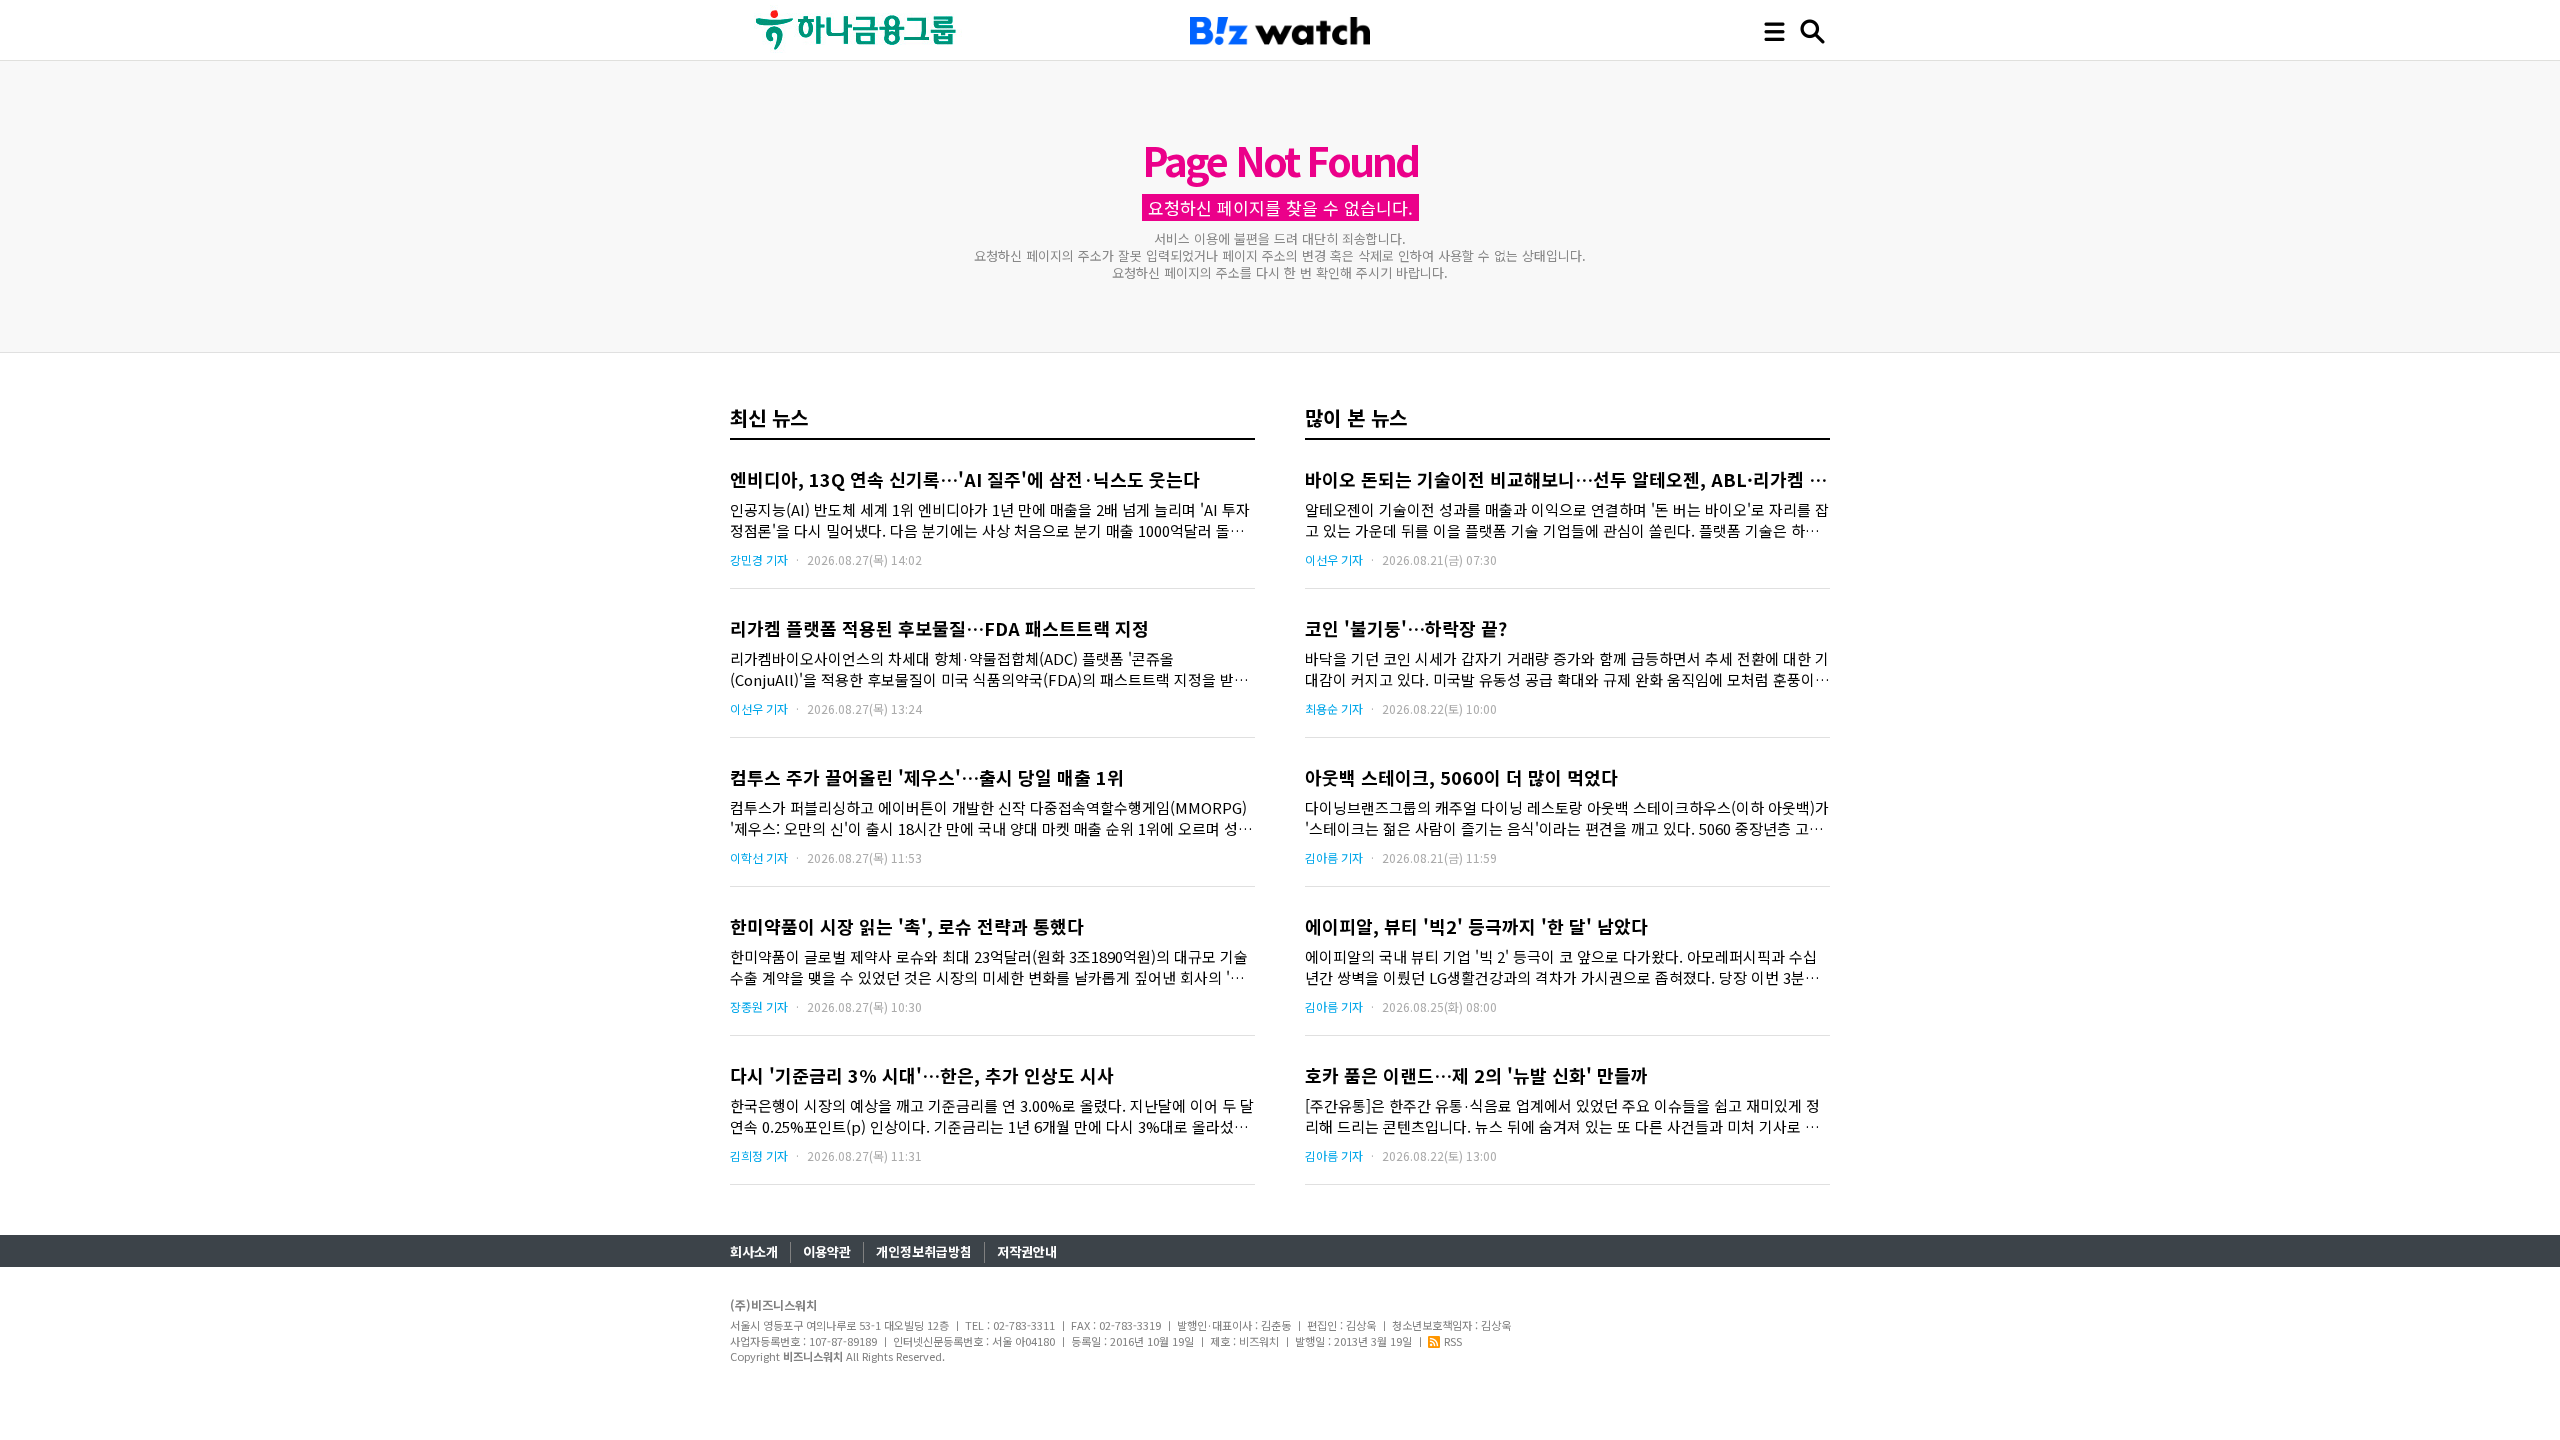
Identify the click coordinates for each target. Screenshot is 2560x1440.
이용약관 (827, 1251)
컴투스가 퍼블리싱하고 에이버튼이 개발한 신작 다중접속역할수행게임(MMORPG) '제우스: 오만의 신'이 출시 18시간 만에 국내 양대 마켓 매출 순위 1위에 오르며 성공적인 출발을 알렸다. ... (991, 818)
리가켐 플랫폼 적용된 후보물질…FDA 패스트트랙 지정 (939, 628)
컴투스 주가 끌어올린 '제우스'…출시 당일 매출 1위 (927, 777)
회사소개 (754, 1251)
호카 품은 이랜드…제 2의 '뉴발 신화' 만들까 (1476, 1075)
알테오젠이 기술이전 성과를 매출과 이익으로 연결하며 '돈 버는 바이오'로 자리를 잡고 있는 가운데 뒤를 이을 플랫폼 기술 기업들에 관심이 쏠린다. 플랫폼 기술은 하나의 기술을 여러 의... (1567, 520)
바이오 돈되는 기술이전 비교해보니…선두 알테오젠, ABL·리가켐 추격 (1574, 479)
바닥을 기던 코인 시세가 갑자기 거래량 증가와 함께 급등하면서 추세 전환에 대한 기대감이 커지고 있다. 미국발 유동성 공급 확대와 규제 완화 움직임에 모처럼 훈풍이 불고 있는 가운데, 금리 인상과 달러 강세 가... (1567, 669)
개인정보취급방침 (924, 1251)
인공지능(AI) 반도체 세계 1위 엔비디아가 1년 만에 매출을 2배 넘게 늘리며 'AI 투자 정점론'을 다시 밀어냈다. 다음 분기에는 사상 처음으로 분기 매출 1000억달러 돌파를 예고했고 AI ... (990, 520)
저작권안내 (1027, 1251)
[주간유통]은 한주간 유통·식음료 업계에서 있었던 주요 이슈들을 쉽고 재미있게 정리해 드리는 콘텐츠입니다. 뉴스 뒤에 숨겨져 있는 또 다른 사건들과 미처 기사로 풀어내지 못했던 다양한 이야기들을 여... (1562, 1116)
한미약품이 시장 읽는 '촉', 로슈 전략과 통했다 (907, 926)
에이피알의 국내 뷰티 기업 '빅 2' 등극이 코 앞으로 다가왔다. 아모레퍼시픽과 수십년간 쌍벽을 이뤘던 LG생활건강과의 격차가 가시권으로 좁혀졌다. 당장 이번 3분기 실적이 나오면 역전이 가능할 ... (1562, 967)
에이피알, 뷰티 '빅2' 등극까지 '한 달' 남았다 (1476, 926)
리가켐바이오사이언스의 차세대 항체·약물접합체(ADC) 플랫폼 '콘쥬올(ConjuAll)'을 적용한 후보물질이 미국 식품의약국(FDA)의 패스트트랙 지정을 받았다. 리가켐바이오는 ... (989, 669)
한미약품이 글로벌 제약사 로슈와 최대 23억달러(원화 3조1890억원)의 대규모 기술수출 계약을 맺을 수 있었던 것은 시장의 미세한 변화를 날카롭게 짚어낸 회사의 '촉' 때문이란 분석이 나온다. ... (989, 967)
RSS (1453, 1341)
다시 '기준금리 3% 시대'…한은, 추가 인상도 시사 (922, 1075)
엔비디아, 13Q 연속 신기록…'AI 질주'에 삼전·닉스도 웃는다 (965, 479)
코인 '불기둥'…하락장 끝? (1406, 628)
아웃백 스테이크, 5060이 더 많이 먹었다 (1461, 777)
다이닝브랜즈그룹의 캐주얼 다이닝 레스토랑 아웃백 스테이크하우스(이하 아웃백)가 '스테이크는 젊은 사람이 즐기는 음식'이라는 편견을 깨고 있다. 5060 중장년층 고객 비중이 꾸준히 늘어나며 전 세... (1567, 818)
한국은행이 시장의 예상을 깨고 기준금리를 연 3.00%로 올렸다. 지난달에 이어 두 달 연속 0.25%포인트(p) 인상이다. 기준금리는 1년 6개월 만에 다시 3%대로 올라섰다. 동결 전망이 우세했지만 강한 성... (992, 1116)
